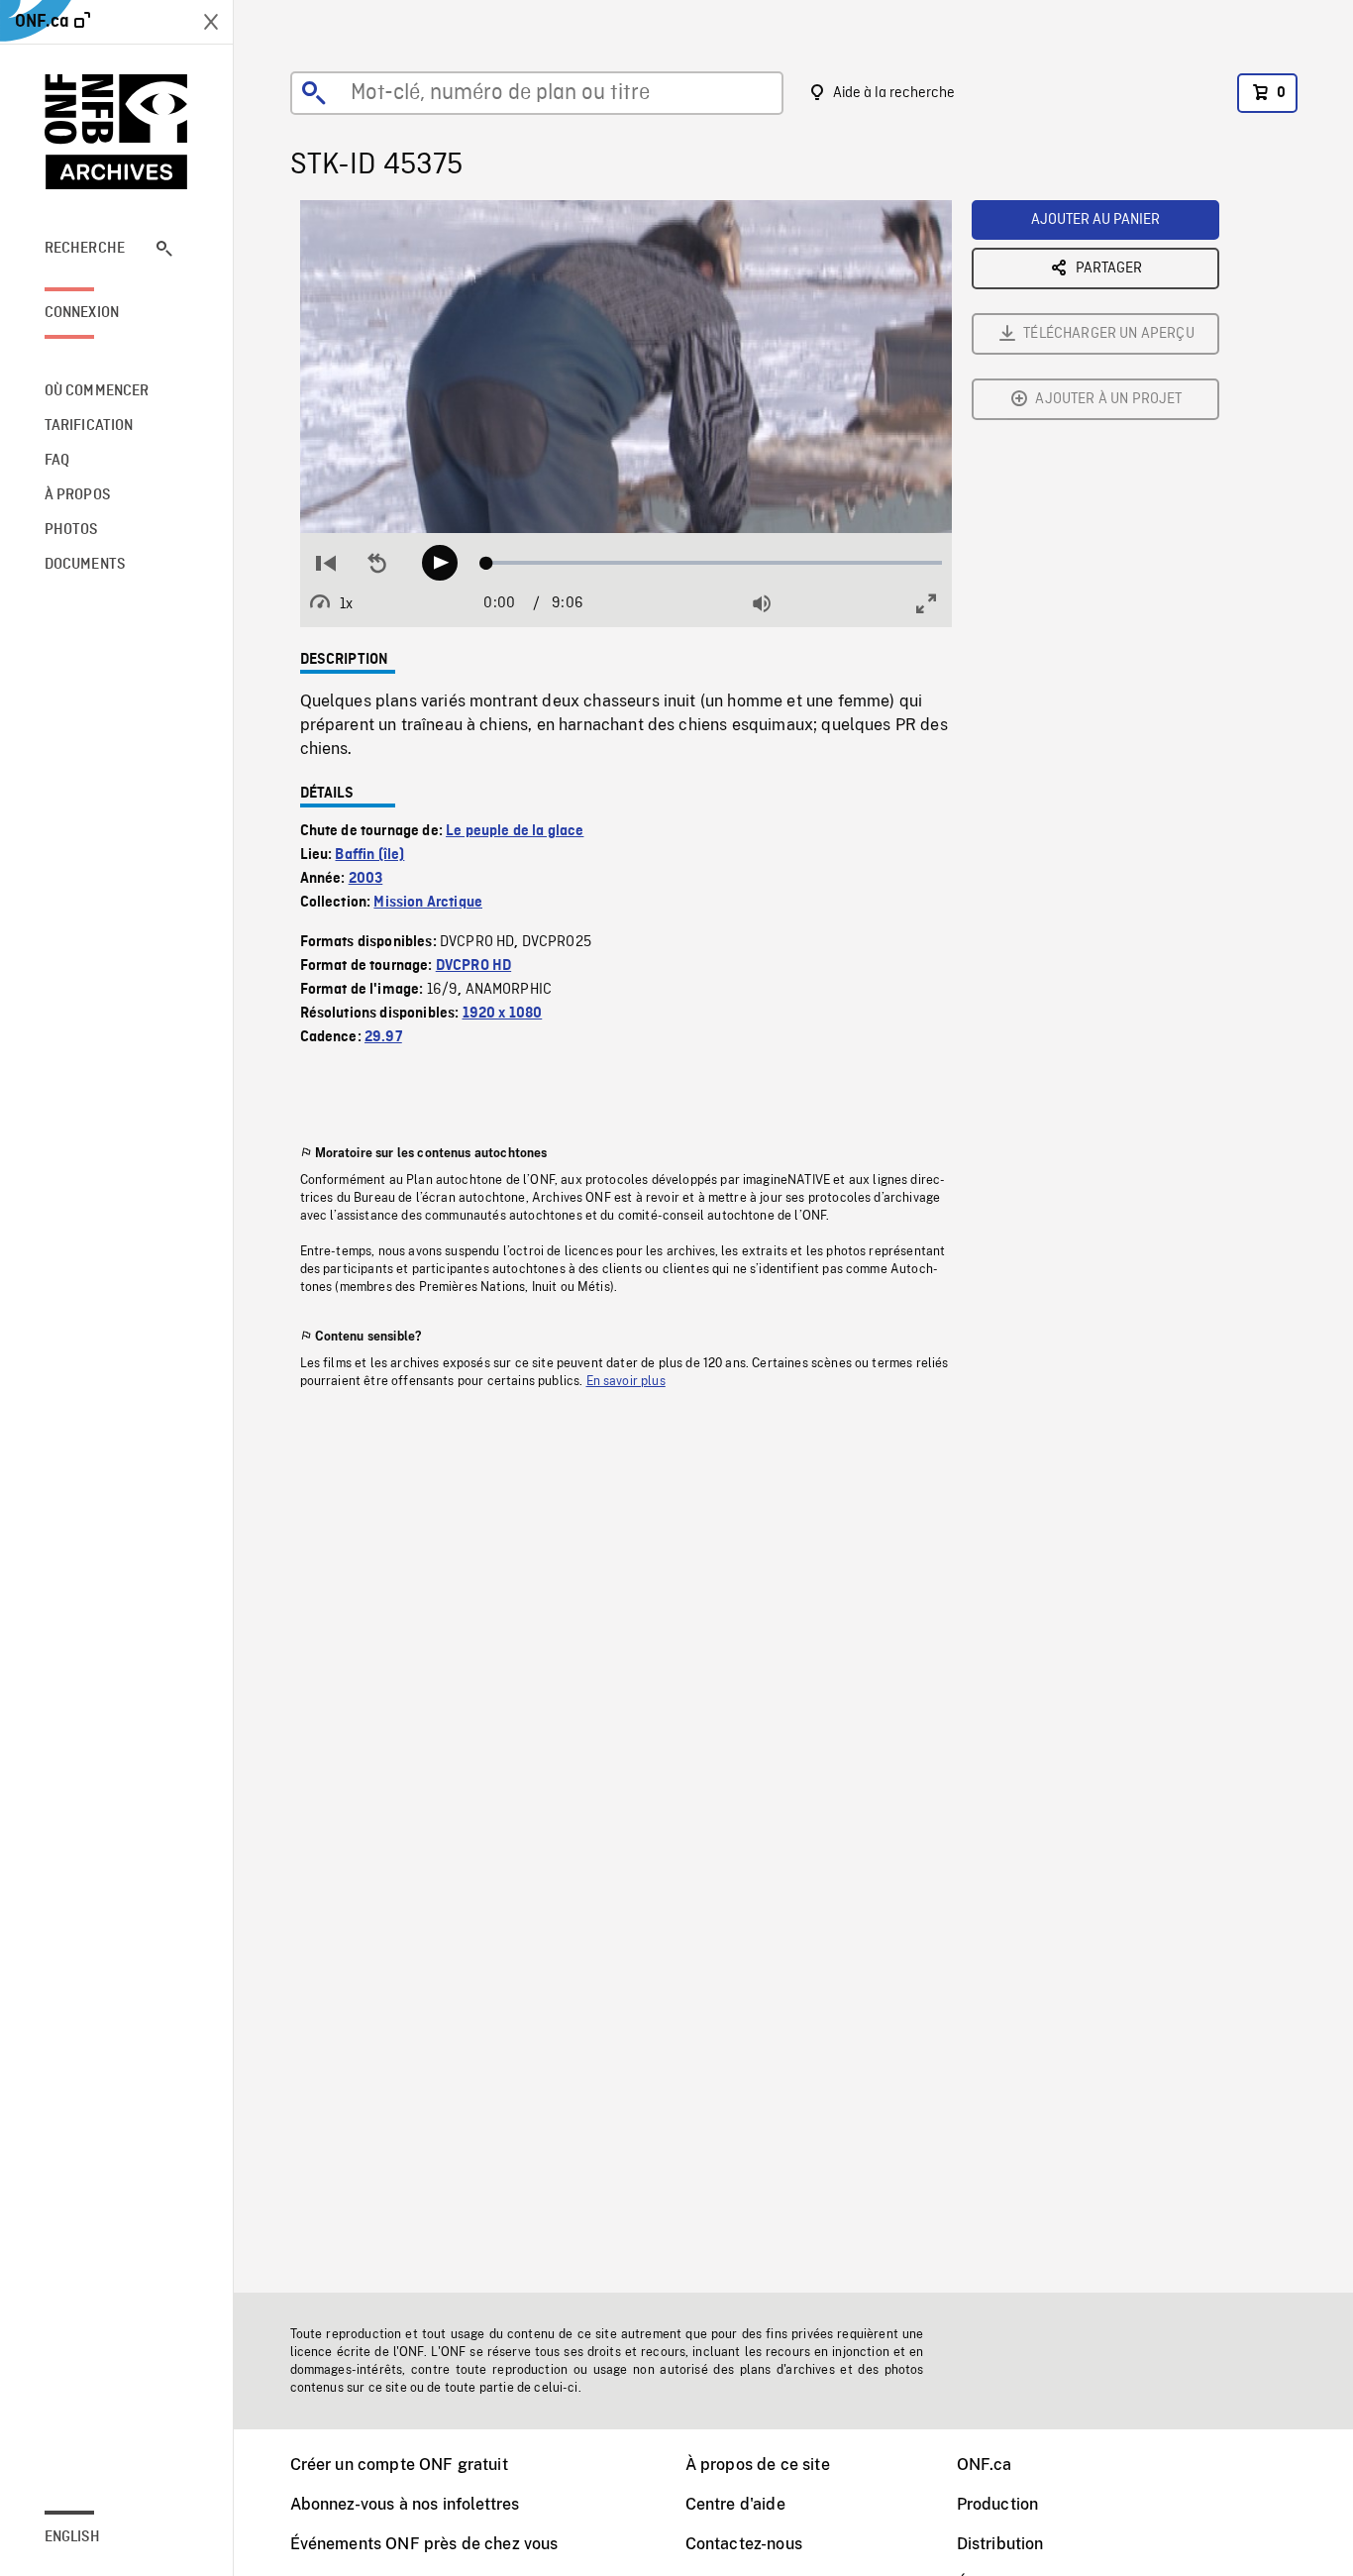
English (72, 2537)
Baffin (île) (369, 855)
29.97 (383, 1037)
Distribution (1000, 2544)
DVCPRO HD (473, 966)
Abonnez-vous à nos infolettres (405, 2504)
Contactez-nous (744, 2544)
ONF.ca (985, 2465)
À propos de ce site (758, 2465)
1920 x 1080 (503, 1014)
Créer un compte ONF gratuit (399, 2465)
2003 (366, 879)
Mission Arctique (428, 903)
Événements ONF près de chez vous (424, 2544)
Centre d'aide (735, 2504)
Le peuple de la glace (515, 831)
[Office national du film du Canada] (117, 132)
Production (998, 2504)
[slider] (715, 563)
